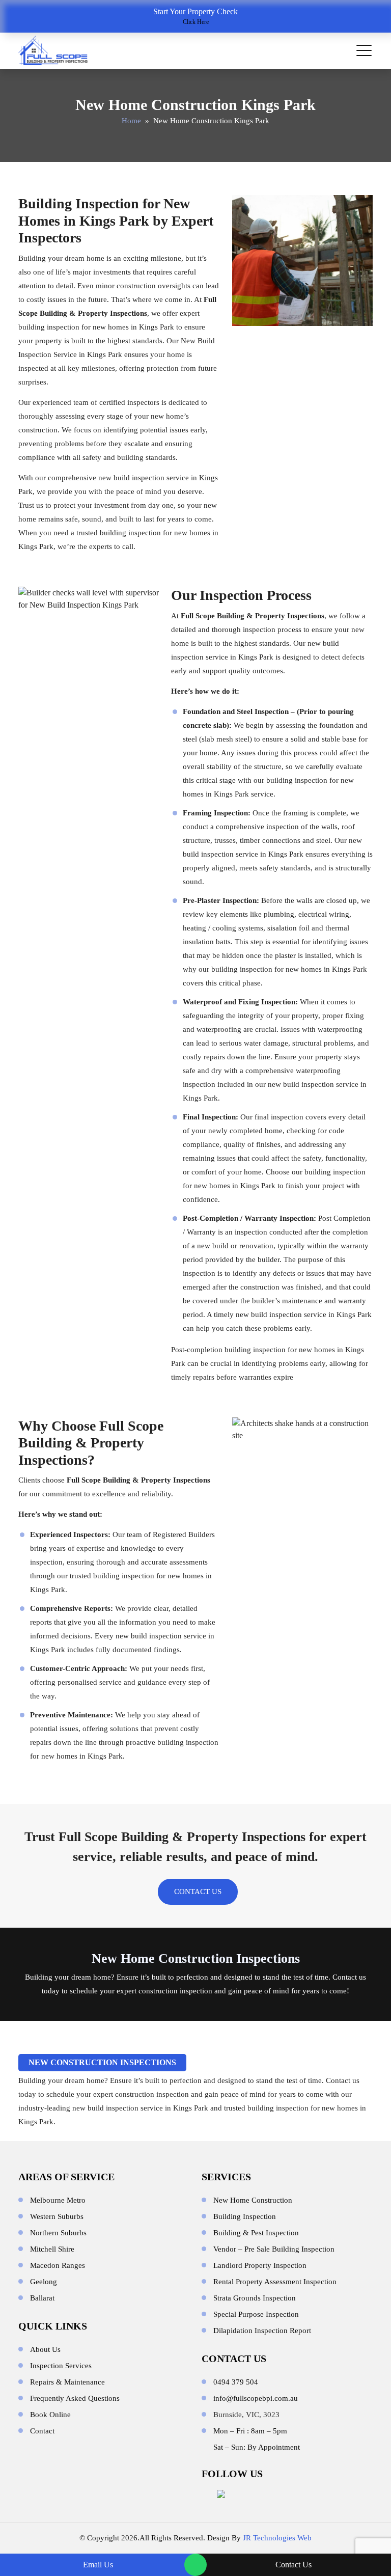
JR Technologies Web (277, 2538)
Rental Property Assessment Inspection (275, 2282)
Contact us (349, 1977)
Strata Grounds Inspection (255, 2298)
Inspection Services (61, 2366)
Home (131, 121)
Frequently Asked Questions (75, 2398)
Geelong (44, 2282)
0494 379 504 (236, 2382)
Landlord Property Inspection (260, 2265)
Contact (42, 2431)
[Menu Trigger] (364, 50)
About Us (45, 2349)
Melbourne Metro (58, 2200)
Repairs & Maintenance (67, 2382)
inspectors (143, 402)
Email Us (98, 2565)
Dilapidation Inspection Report (262, 2331)
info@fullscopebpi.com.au (256, 2398)
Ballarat (42, 2298)
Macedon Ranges (58, 2265)
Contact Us (294, 2565)
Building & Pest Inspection (256, 2233)
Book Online (50, 2415)
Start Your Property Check (195, 16)
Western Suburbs (57, 2216)
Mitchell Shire (52, 2249)
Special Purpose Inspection (256, 2314)
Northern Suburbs (58, 2233)
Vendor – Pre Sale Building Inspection (274, 2249)
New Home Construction (253, 2200)
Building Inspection (245, 2216)
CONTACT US (198, 1892)
